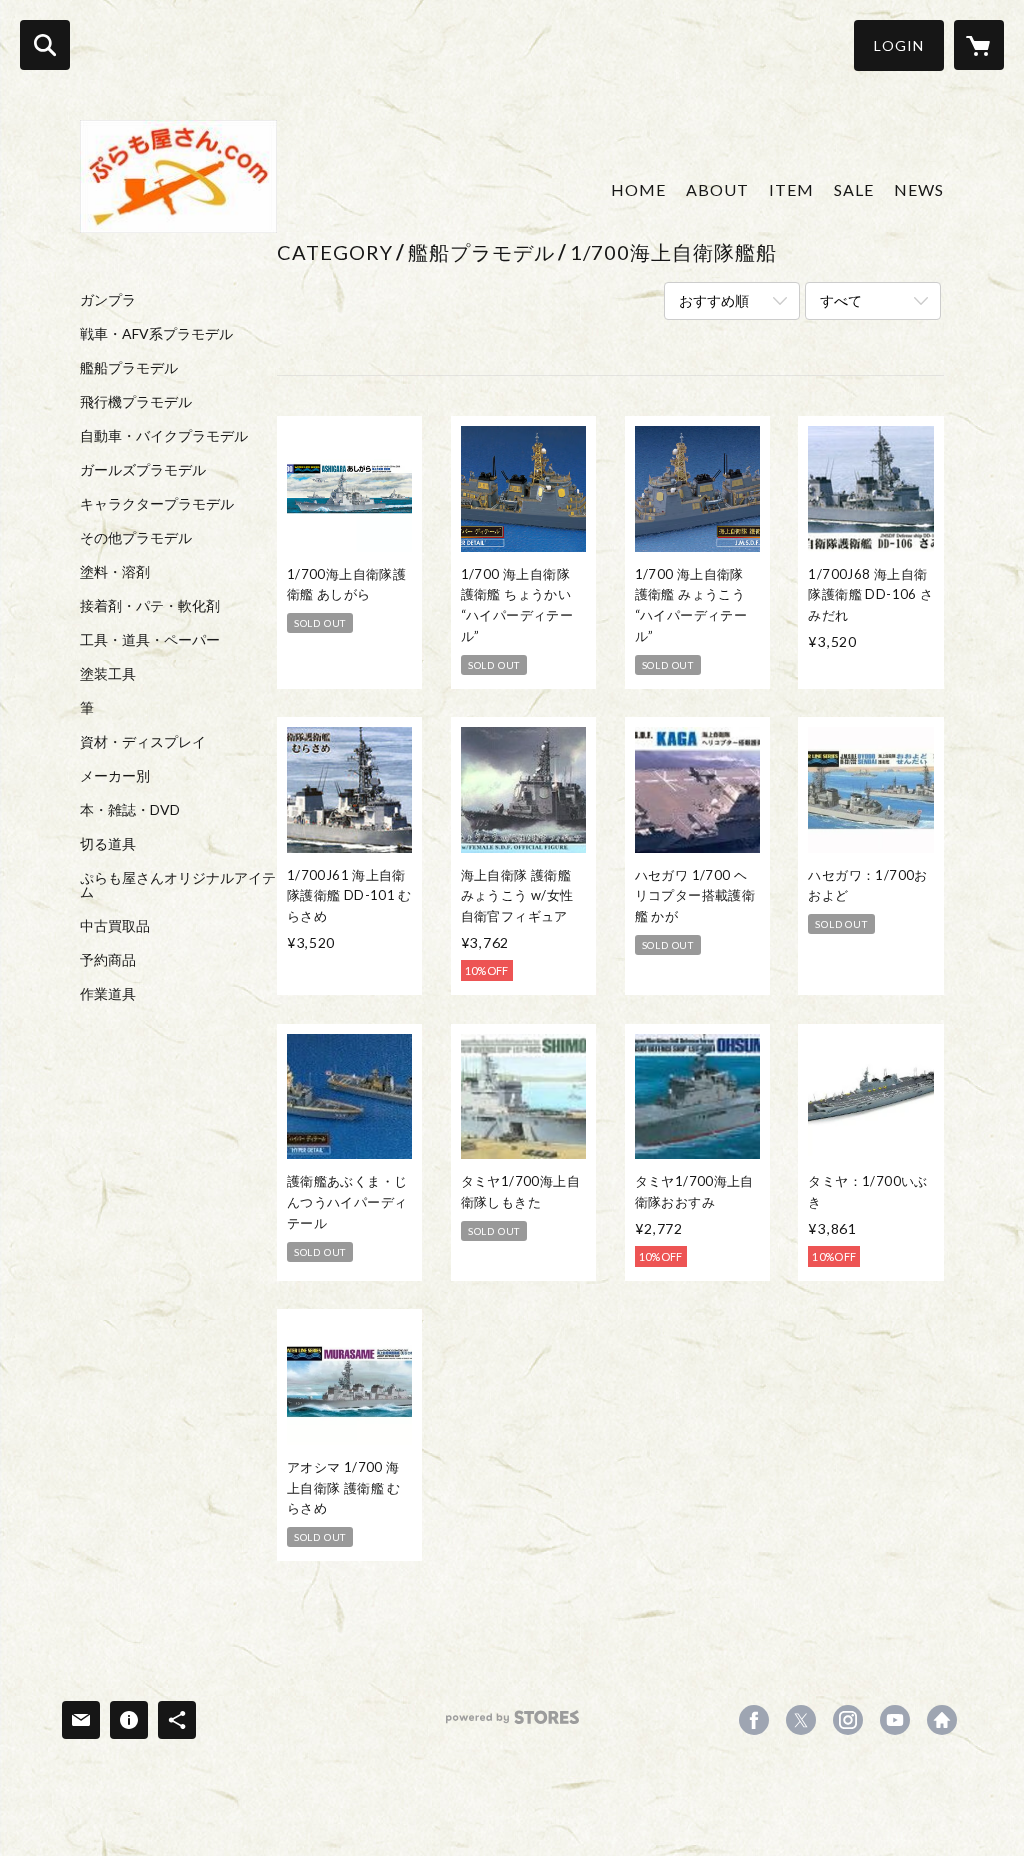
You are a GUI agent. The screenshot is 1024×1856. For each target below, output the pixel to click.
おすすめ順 (714, 300)
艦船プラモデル (129, 368)
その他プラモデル (136, 538)
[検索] (45, 45)
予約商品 (108, 960)
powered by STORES (512, 1724)
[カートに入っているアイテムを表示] (979, 45)
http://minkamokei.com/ (942, 1720)
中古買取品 (115, 926)
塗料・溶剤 (115, 572)
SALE (854, 189)
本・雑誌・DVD (130, 810)
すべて (841, 300)
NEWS (919, 189)
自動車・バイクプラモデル (164, 436)
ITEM (791, 189)
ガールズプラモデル (143, 470)
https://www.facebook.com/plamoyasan (754, 1720)
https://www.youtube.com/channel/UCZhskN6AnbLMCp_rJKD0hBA (895, 1720)
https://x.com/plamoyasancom (801, 1720)
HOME (638, 189)
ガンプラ (108, 300)
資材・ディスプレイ (143, 742)
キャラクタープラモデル (157, 504)
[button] (899, 45)
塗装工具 (108, 674)
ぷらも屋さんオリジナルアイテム (178, 885)
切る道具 (108, 844)
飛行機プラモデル (136, 402)
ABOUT (717, 189)
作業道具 (108, 994)
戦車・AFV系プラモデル (156, 334)
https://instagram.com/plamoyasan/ (848, 1720)
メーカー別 (115, 776)
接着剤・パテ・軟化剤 (150, 606)
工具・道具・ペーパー (150, 640)
